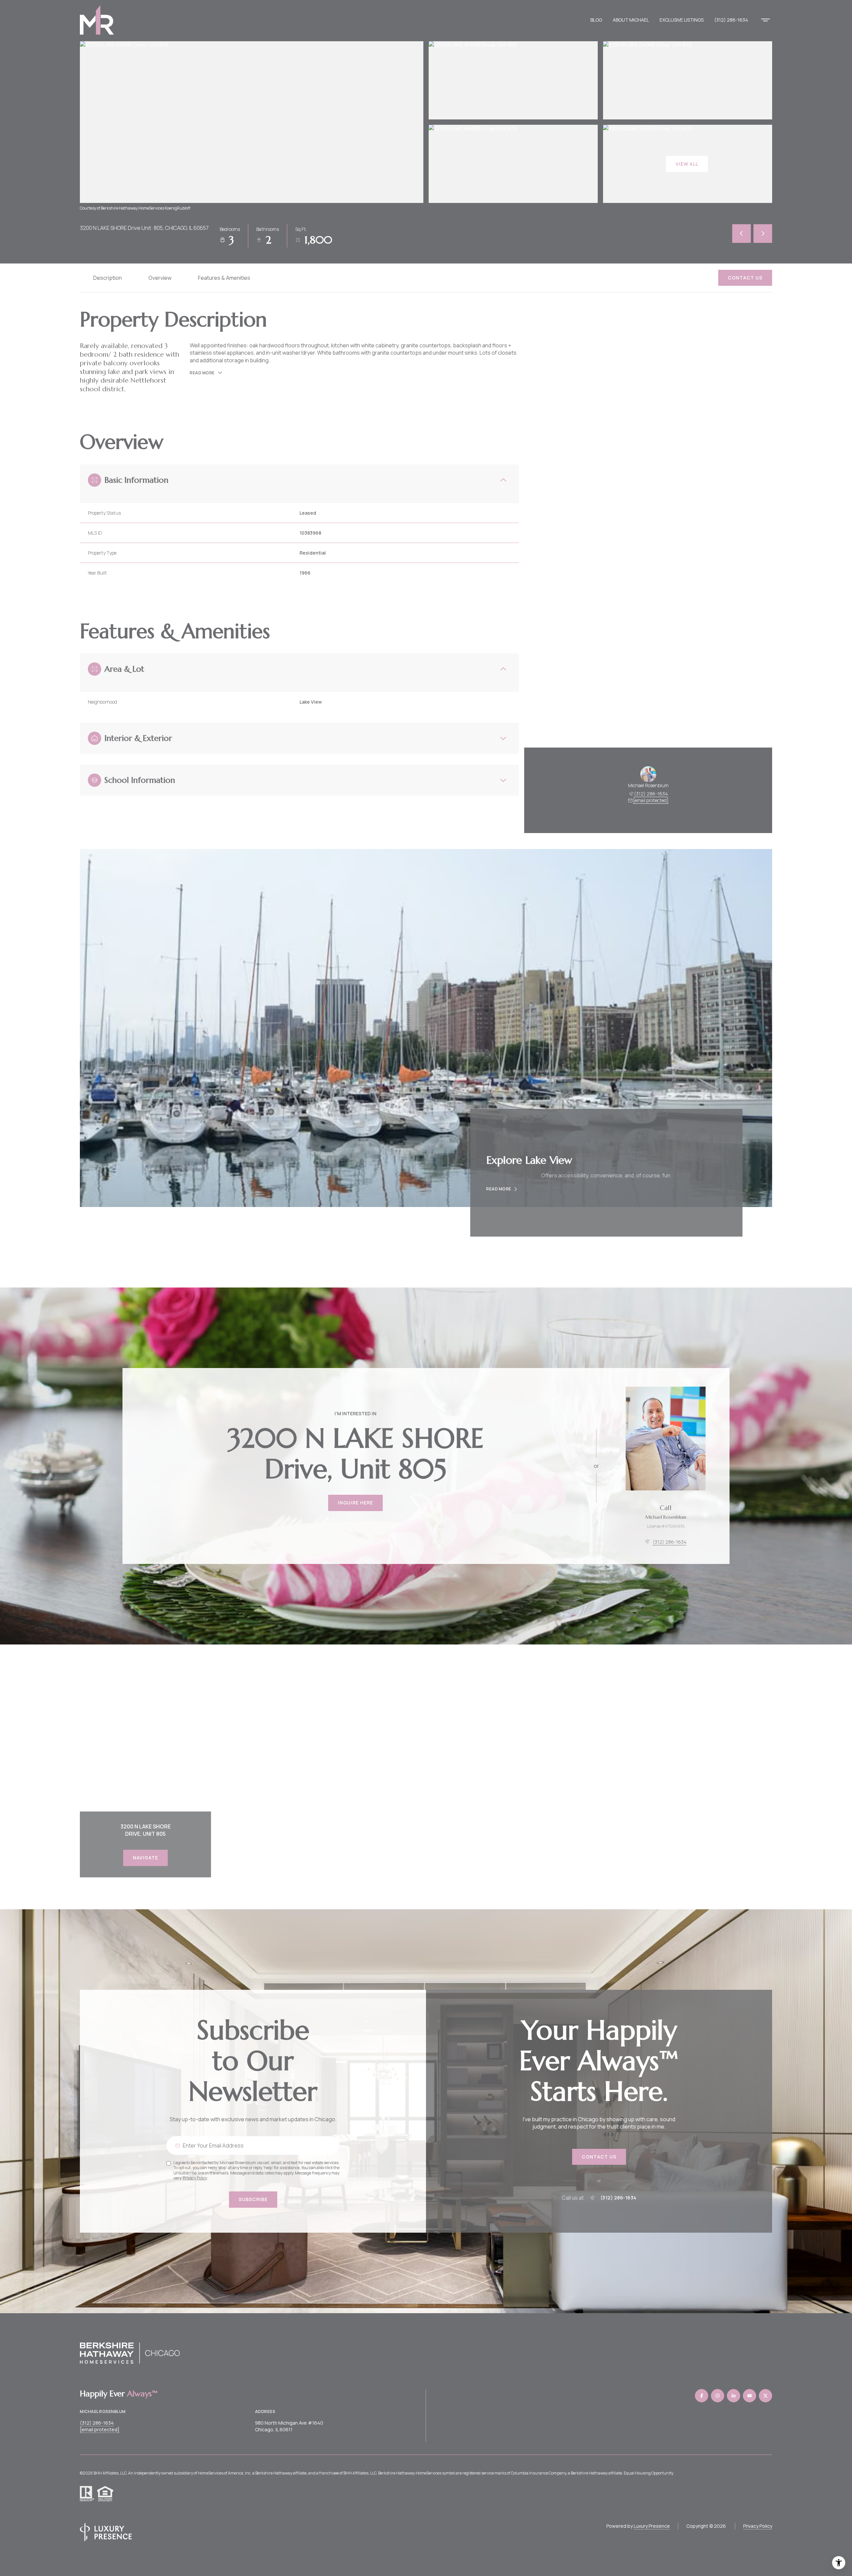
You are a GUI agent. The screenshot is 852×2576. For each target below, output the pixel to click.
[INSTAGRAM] (718, 2396)
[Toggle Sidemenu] (765, 20)
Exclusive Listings (682, 20)
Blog (596, 20)
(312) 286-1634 (731, 20)
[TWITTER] (765, 2396)
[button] (745, 278)
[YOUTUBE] (749, 2396)
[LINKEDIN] (734, 2396)
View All (687, 164)
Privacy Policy (195, 2178)
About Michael (631, 20)
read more (499, 1189)
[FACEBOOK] (702, 2396)
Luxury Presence (652, 2526)
